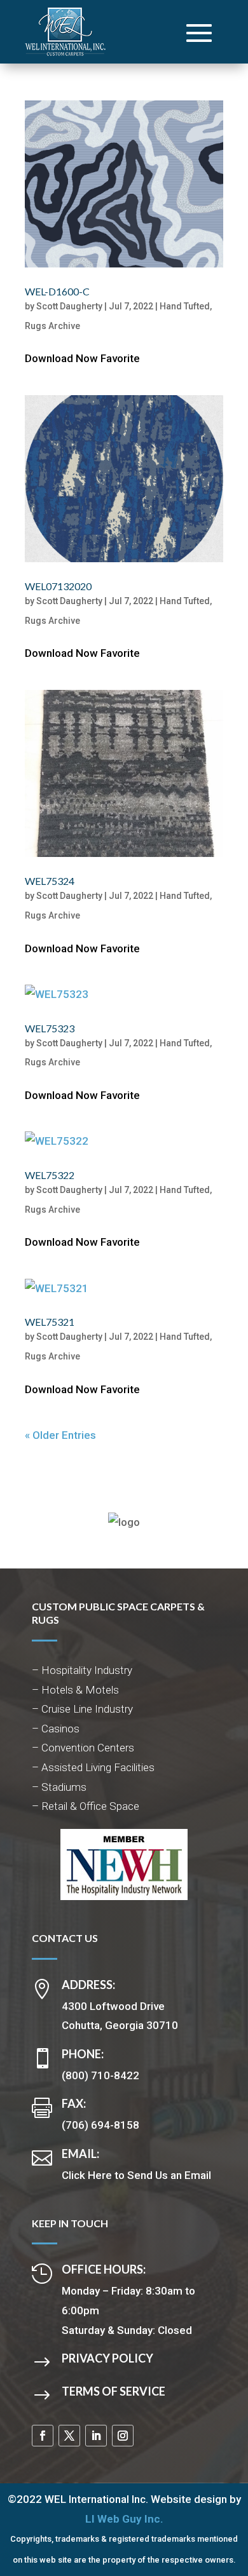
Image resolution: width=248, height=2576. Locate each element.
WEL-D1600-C (57, 291)
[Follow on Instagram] (123, 2436)
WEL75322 (50, 1175)
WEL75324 (50, 881)
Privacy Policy (107, 2358)
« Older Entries (60, 1435)
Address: (88, 1985)
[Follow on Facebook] (43, 2436)
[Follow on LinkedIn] (96, 2436)
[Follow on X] (69, 2436)
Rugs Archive (52, 326)
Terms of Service (114, 2391)
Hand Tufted (185, 306)
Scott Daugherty (69, 306)
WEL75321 (50, 1322)
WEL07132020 (58, 586)
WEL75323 (50, 1028)
